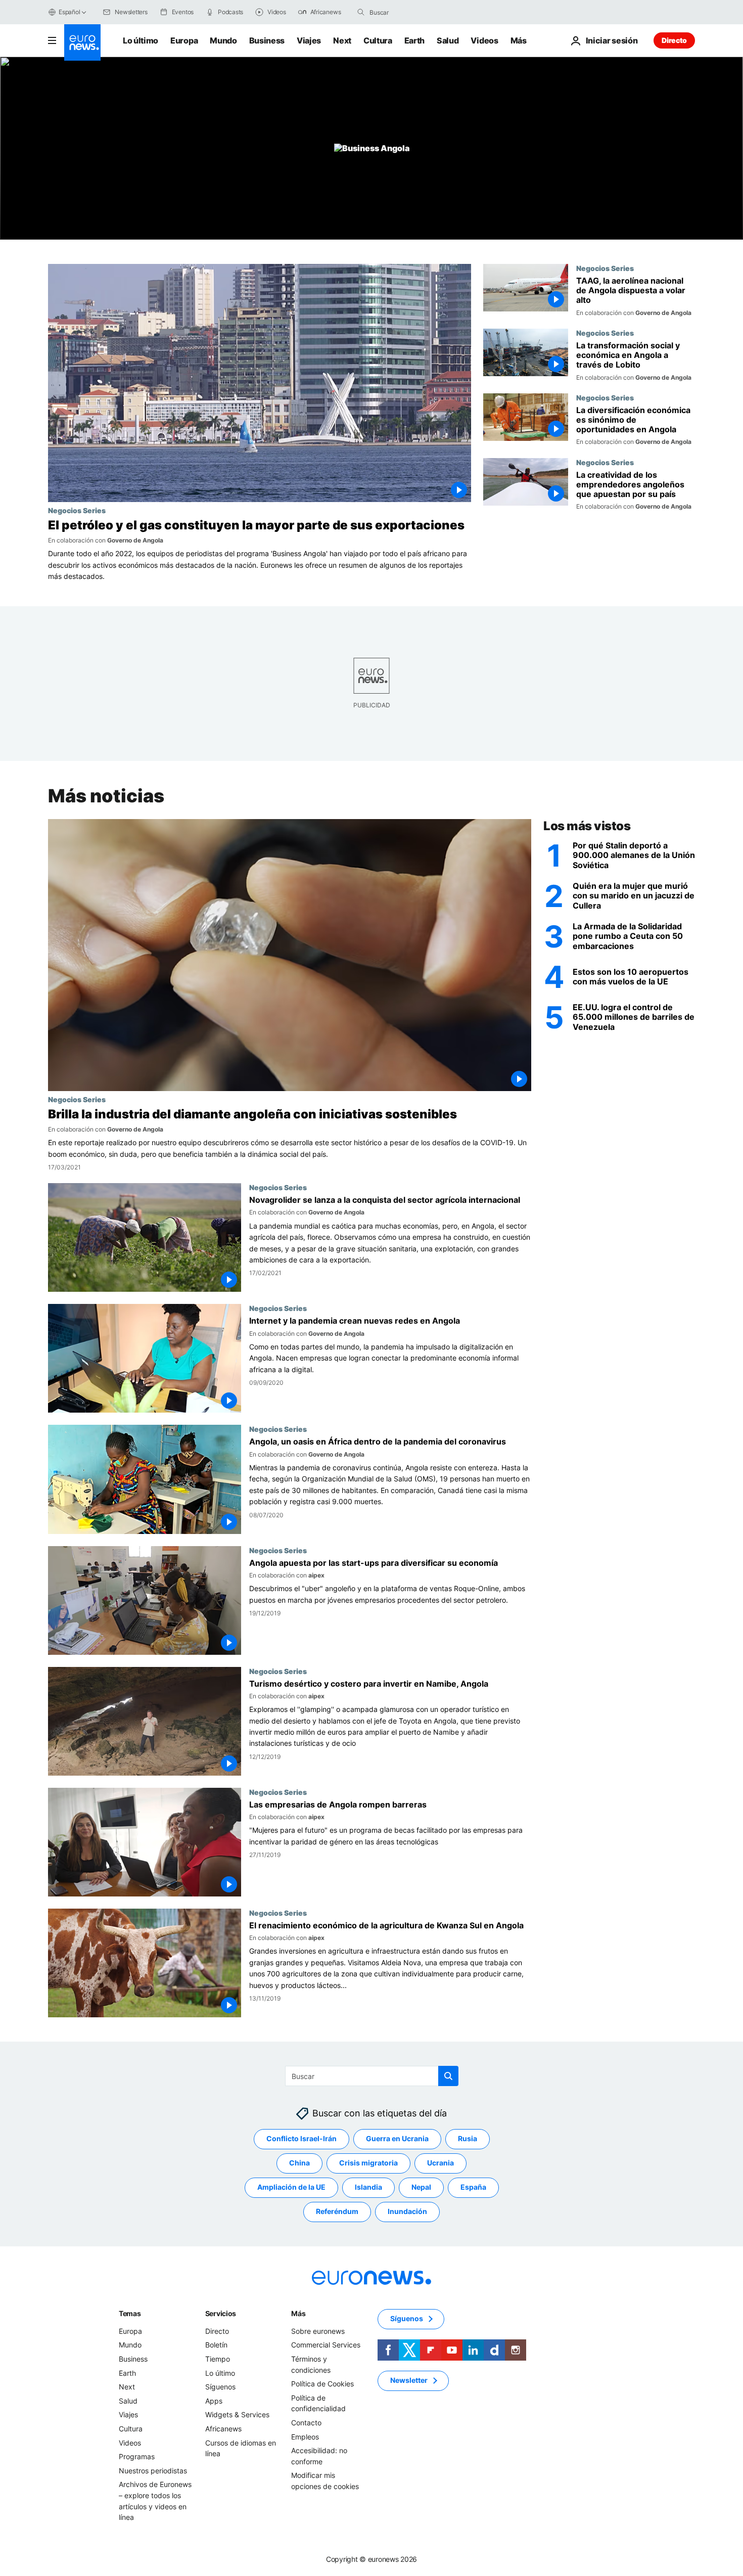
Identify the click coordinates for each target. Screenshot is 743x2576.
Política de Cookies (322, 2384)
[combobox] (412, 12)
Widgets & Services (237, 2415)
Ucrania (440, 2163)
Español (69, 12)
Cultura (378, 40)
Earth (414, 40)
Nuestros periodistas (153, 2471)
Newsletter (409, 2381)
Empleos (305, 2437)
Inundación (407, 2212)
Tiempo (218, 2359)
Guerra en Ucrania (397, 2139)
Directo (674, 40)
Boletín (216, 2345)
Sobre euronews (318, 2331)
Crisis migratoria (368, 2163)
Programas (137, 2456)
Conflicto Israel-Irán (301, 2139)
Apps (214, 2401)
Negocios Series (77, 510)
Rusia (468, 2139)
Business (267, 40)
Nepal (421, 2187)
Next (342, 40)
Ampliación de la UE (291, 2187)
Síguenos (220, 2387)
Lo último (141, 40)
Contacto (306, 2423)
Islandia (368, 2187)
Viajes (309, 40)
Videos (484, 40)
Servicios (221, 2313)
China (299, 2163)
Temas (130, 2313)
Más (298, 2313)
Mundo (223, 40)
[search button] (361, 12)
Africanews (223, 2429)
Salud (448, 40)
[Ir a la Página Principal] (82, 42)
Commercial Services (326, 2345)
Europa (184, 40)
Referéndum (337, 2212)
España (473, 2187)
